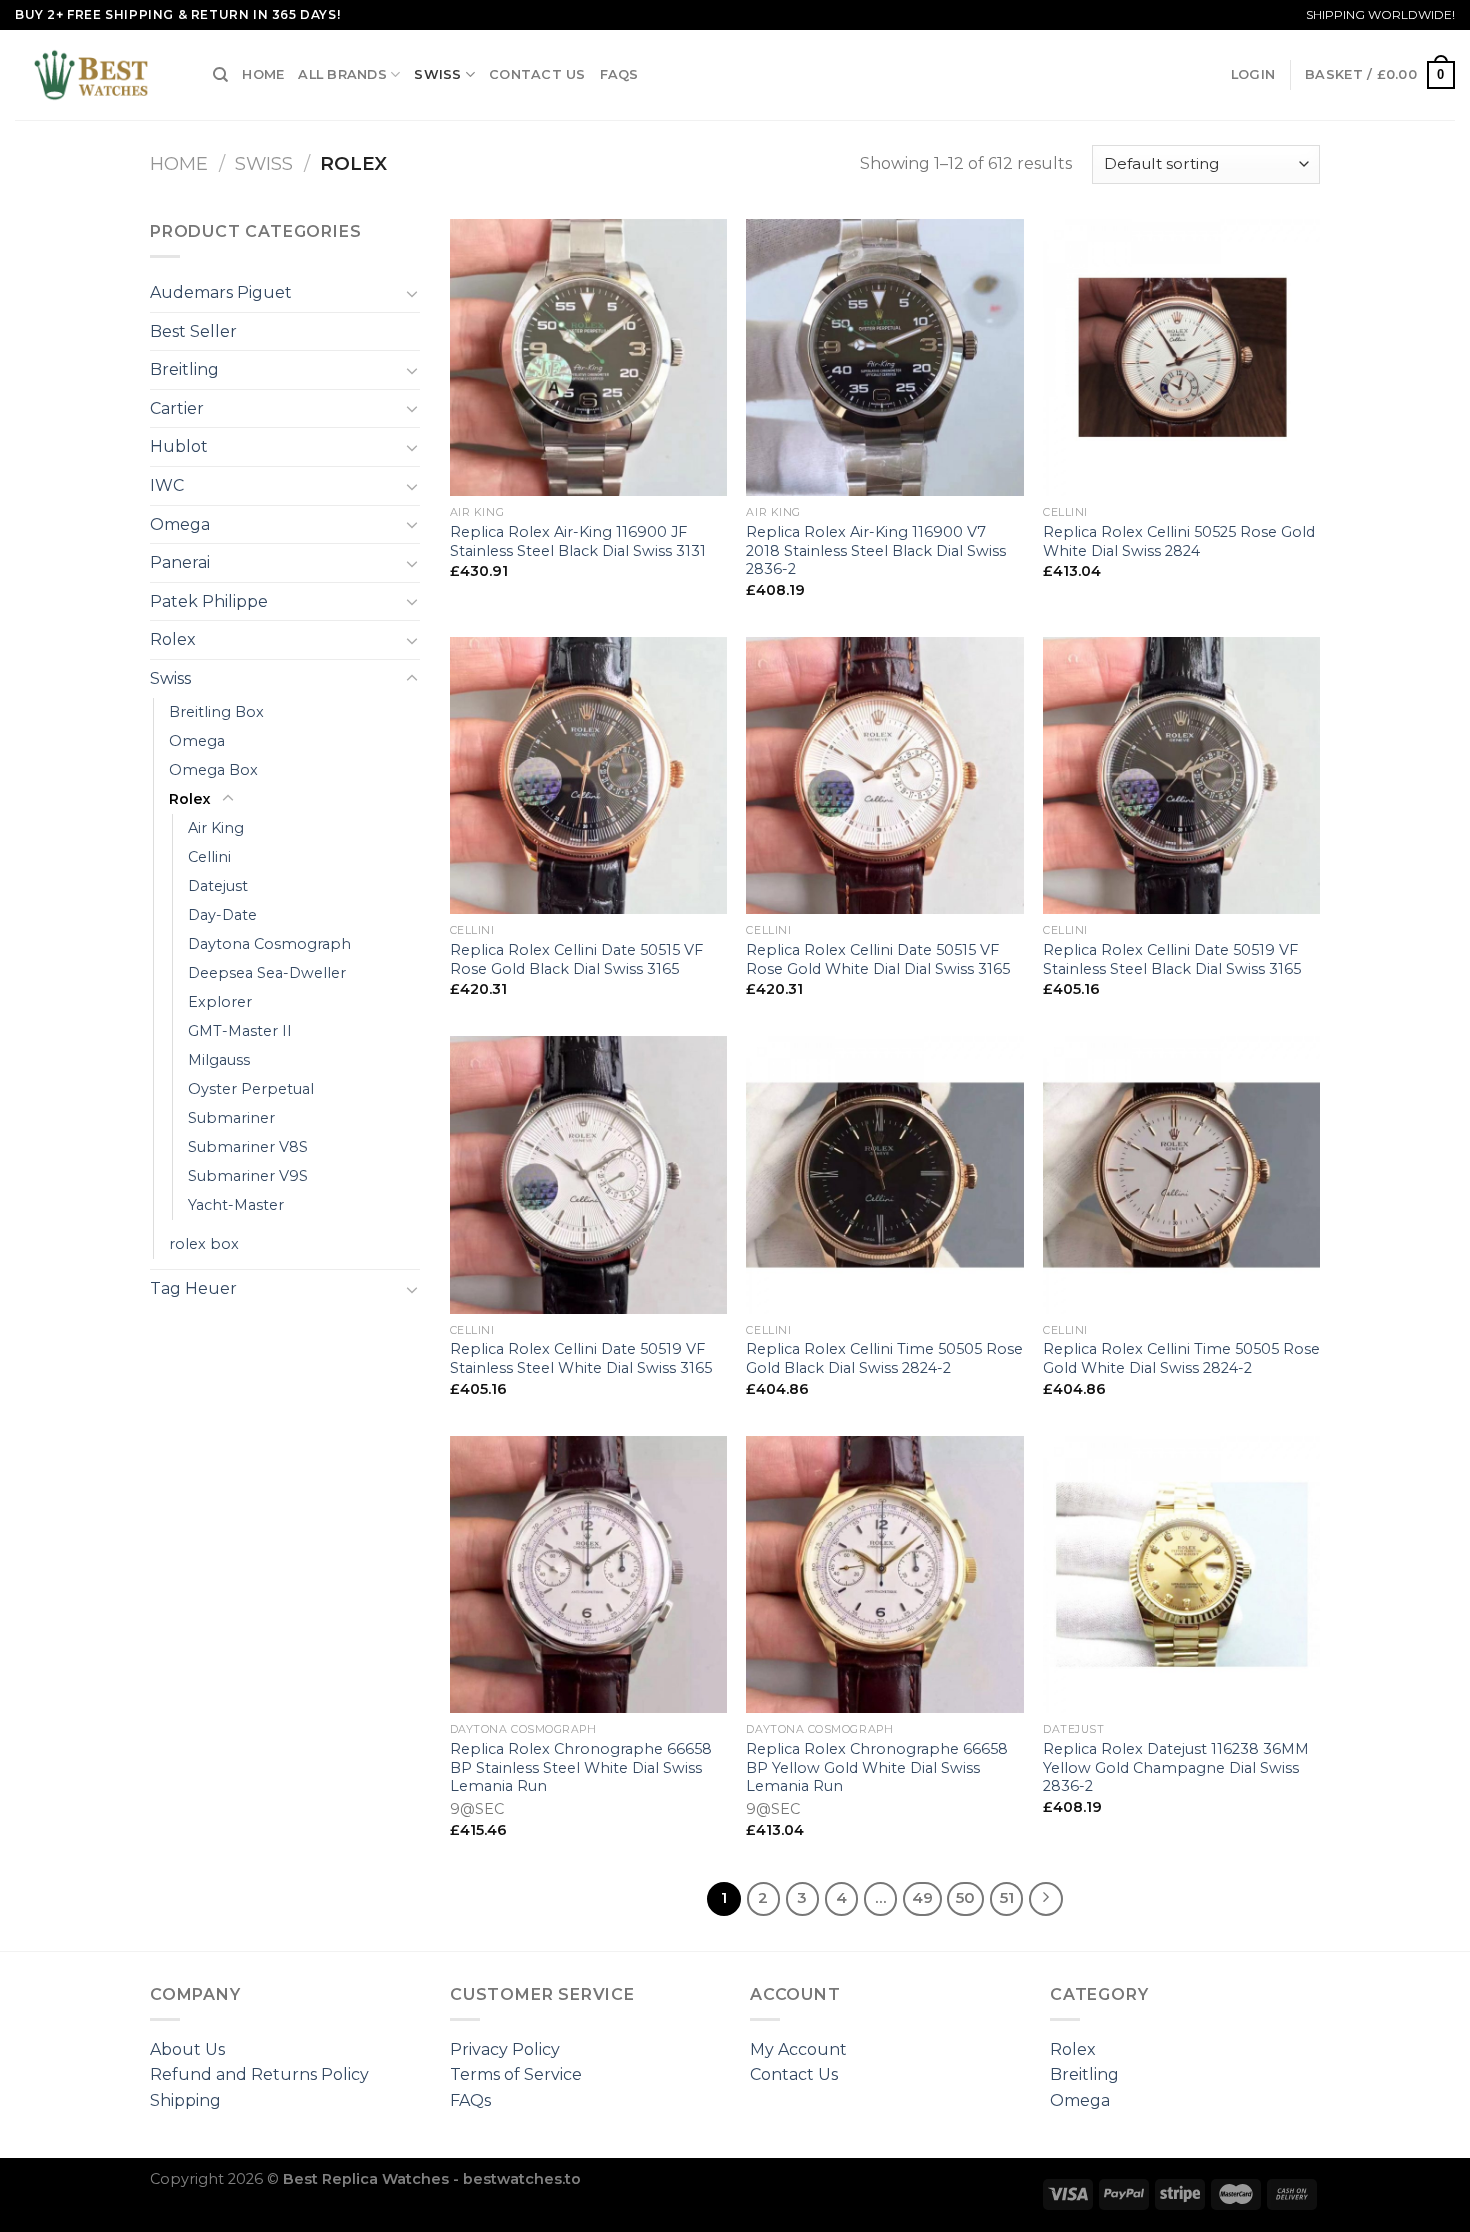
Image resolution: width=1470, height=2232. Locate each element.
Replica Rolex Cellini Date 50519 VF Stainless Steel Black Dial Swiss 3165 (1172, 959)
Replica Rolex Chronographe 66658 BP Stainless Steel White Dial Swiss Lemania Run (581, 1767)
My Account (798, 2049)
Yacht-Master (236, 1205)
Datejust (218, 886)
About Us (187, 2049)
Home (263, 74)
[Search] (220, 75)
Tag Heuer (193, 1288)
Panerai (180, 562)
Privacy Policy (505, 2049)
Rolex (173, 639)
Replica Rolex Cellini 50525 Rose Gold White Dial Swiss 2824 (1179, 541)
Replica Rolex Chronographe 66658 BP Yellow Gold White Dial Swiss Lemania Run (877, 1767)
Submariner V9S (248, 1176)
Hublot (179, 446)
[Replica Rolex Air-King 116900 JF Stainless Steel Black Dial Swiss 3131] (588, 357)
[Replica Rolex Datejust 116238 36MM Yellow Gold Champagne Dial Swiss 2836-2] (1181, 1574)
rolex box (204, 1244)
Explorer (220, 1002)
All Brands (342, 74)
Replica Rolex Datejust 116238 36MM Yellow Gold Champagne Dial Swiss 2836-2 (1176, 1767)
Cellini (209, 857)
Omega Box (213, 770)
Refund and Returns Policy (259, 2074)
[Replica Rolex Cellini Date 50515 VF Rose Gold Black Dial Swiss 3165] (588, 775)
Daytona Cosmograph (269, 944)
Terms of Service (516, 2074)
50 (965, 1898)
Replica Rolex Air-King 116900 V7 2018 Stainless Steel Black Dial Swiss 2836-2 (876, 550)
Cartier (177, 408)
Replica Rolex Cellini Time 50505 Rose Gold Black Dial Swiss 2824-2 (884, 1358)
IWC (167, 485)
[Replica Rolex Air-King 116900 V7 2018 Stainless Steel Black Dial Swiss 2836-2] (884, 357)
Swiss (437, 74)
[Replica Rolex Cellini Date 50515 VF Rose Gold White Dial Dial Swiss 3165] (884, 775)
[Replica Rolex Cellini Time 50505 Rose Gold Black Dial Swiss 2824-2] (884, 1174)
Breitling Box (216, 712)
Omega (180, 524)
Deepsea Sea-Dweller (267, 973)
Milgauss (219, 1060)
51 (1007, 1898)
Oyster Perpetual (251, 1089)
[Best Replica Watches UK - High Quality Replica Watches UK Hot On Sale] (99, 75)
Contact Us (537, 74)
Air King (216, 828)
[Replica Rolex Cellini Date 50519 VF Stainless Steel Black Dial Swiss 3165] (1181, 775)
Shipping (185, 2100)
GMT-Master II (240, 1031)
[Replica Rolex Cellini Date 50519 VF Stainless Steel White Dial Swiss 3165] (588, 1174)
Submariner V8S (248, 1147)
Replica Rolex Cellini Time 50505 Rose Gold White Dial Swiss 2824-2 (1181, 1358)
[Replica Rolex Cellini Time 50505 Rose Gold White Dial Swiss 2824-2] (1181, 1174)
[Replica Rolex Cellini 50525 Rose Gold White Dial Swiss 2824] (1181, 357)
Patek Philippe (209, 601)
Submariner (231, 1118)
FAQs (619, 74)
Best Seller (193, 331)
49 (922, 1898)
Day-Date (222, 915)
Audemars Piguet (221, 292)
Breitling (184, 369)
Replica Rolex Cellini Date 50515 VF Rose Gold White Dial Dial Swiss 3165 (878, 959)
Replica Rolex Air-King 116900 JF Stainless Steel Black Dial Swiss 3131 (578, 541)
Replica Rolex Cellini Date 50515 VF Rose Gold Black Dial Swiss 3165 (576, 959)
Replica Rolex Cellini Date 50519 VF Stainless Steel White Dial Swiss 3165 (581, 1358)
